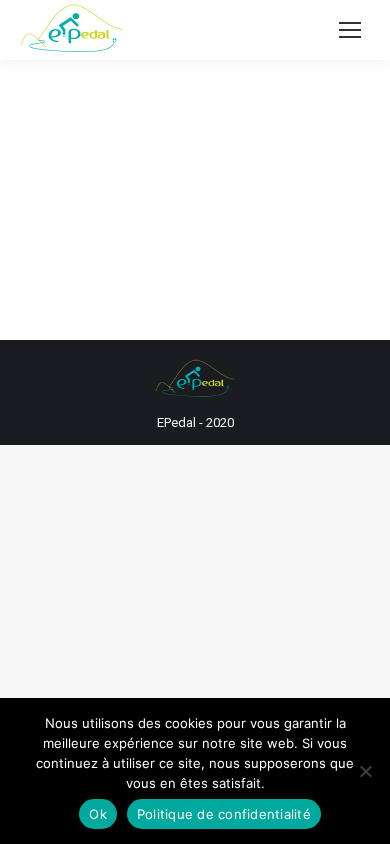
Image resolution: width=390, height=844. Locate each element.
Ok (98, 814)
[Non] (365, 771)
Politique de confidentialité (224, 814)
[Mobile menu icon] (350, 30)
